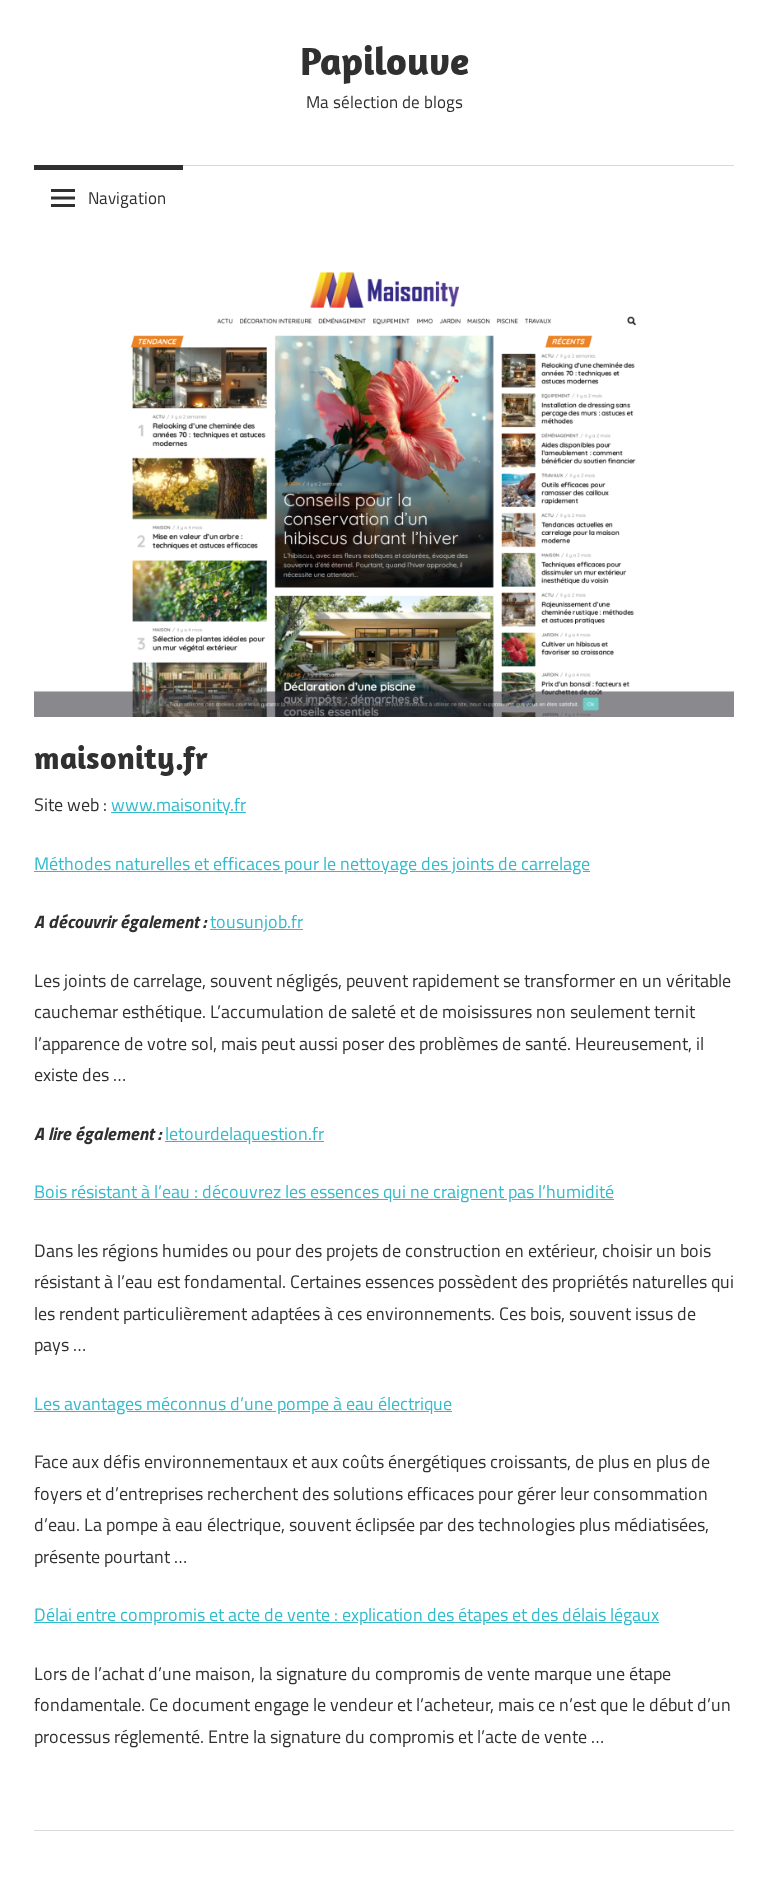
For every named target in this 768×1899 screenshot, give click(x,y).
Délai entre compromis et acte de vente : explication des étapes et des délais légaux (346, 1614)
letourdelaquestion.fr (244, 1133)
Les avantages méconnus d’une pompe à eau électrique (243, 1403)
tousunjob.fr (256, 921)
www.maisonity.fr (178, 804)
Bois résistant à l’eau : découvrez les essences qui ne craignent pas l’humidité (324, 1191)
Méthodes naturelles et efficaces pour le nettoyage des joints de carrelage (312, 863)
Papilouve (384, 60)
